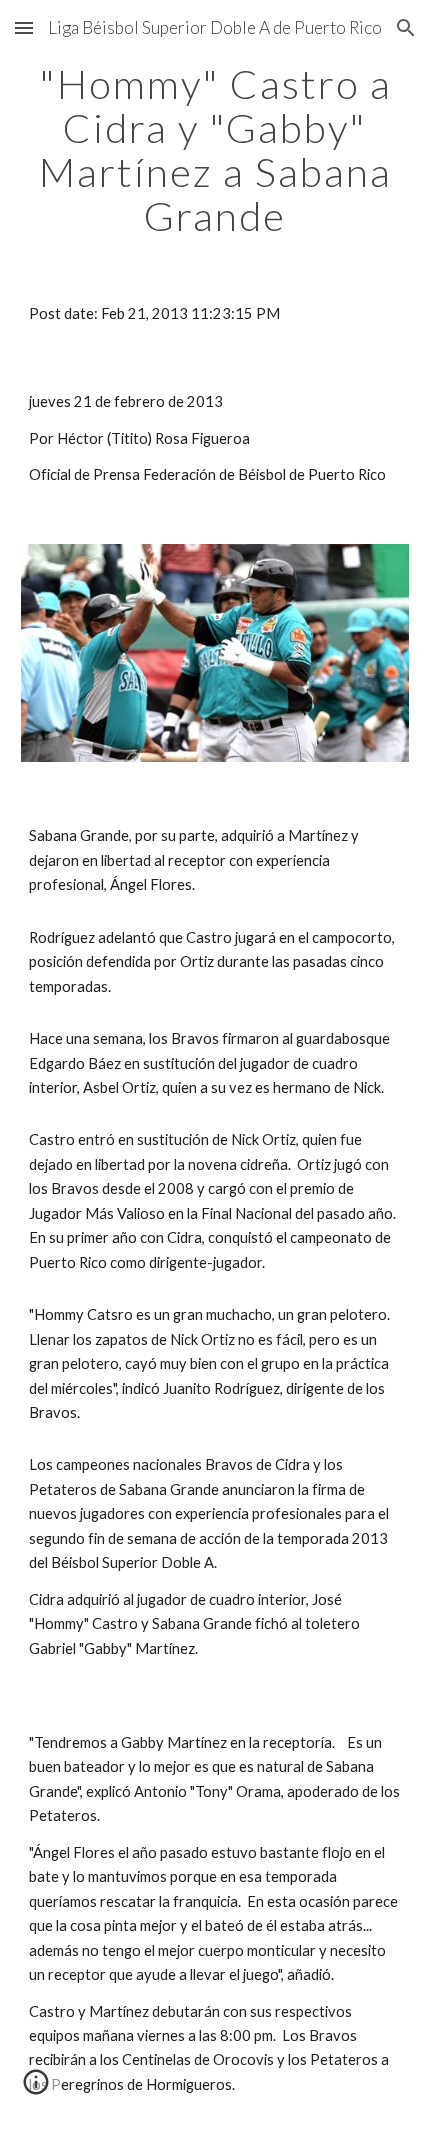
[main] (215, 150)
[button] (24, 27)
